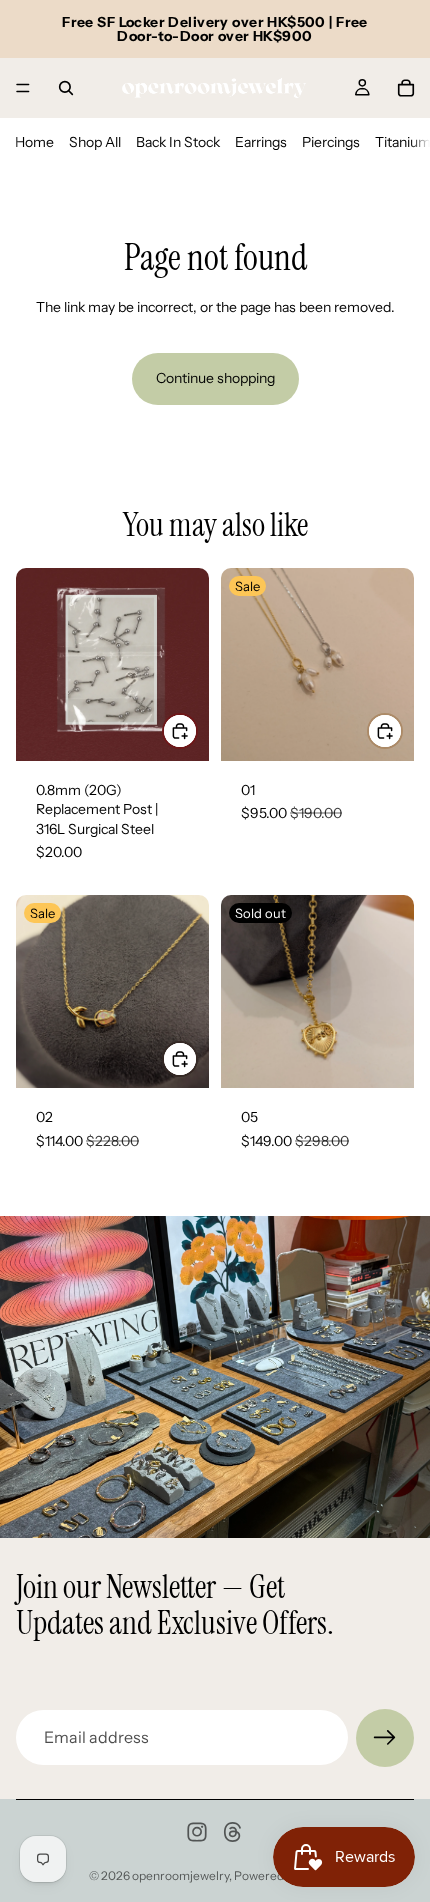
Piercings (331, 142)
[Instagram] (197, 1832)
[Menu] (23, 88)
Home (34, 142)
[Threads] (233, 1832)
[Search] (66, 88)
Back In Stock (178, 142)
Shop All (95, 142)
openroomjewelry (180, 1875)
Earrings (261, 142)
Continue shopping (215, 378)
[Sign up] (385, 1738)
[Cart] (406, 88)
